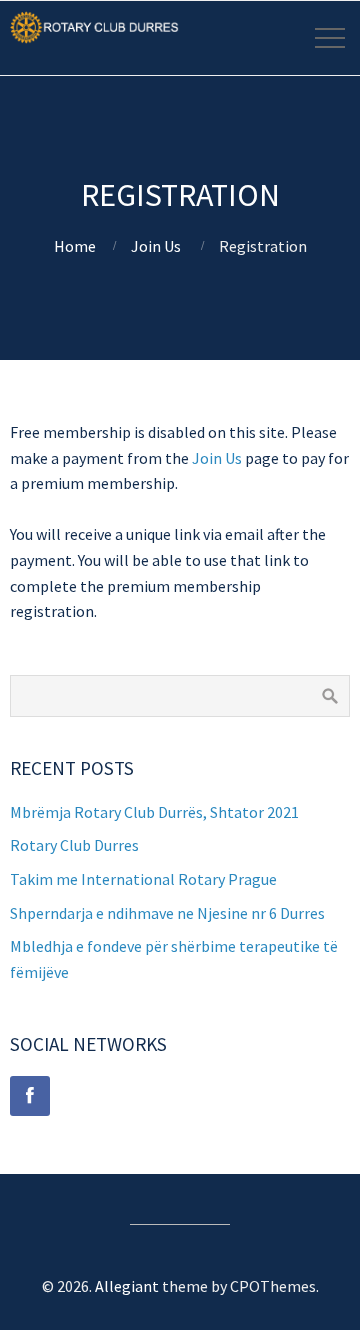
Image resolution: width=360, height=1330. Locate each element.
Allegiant (127, 1286)
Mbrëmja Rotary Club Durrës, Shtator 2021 (154, 812)
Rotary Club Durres (74, 845)
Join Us (156, 246)
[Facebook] (30, 1096)
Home (75, 246)
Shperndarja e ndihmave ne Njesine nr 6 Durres (167, 913)
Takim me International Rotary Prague (143, 879)
